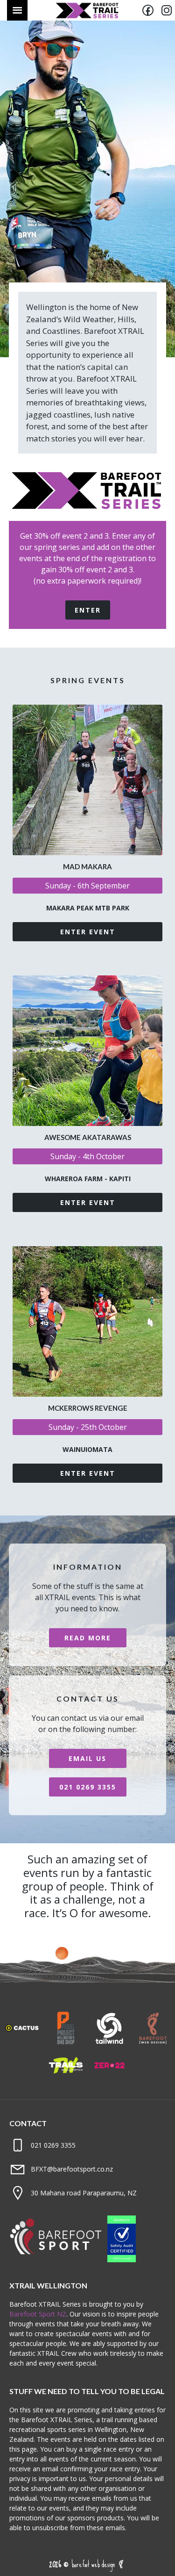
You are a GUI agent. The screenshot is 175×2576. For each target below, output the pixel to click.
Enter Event (88, 932)
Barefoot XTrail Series (87, 10)
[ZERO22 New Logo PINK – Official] (110, 2080)
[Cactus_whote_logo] (22, 2042)
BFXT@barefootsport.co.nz (72, 2169)
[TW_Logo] (66, 2080)
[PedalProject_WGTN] (66, 2042)
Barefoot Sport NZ (38, 2314)
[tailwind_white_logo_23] (110, 2042)
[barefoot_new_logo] (153, 2042)
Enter (88, 610)
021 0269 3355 (88, 1787)
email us (87, 1758)
